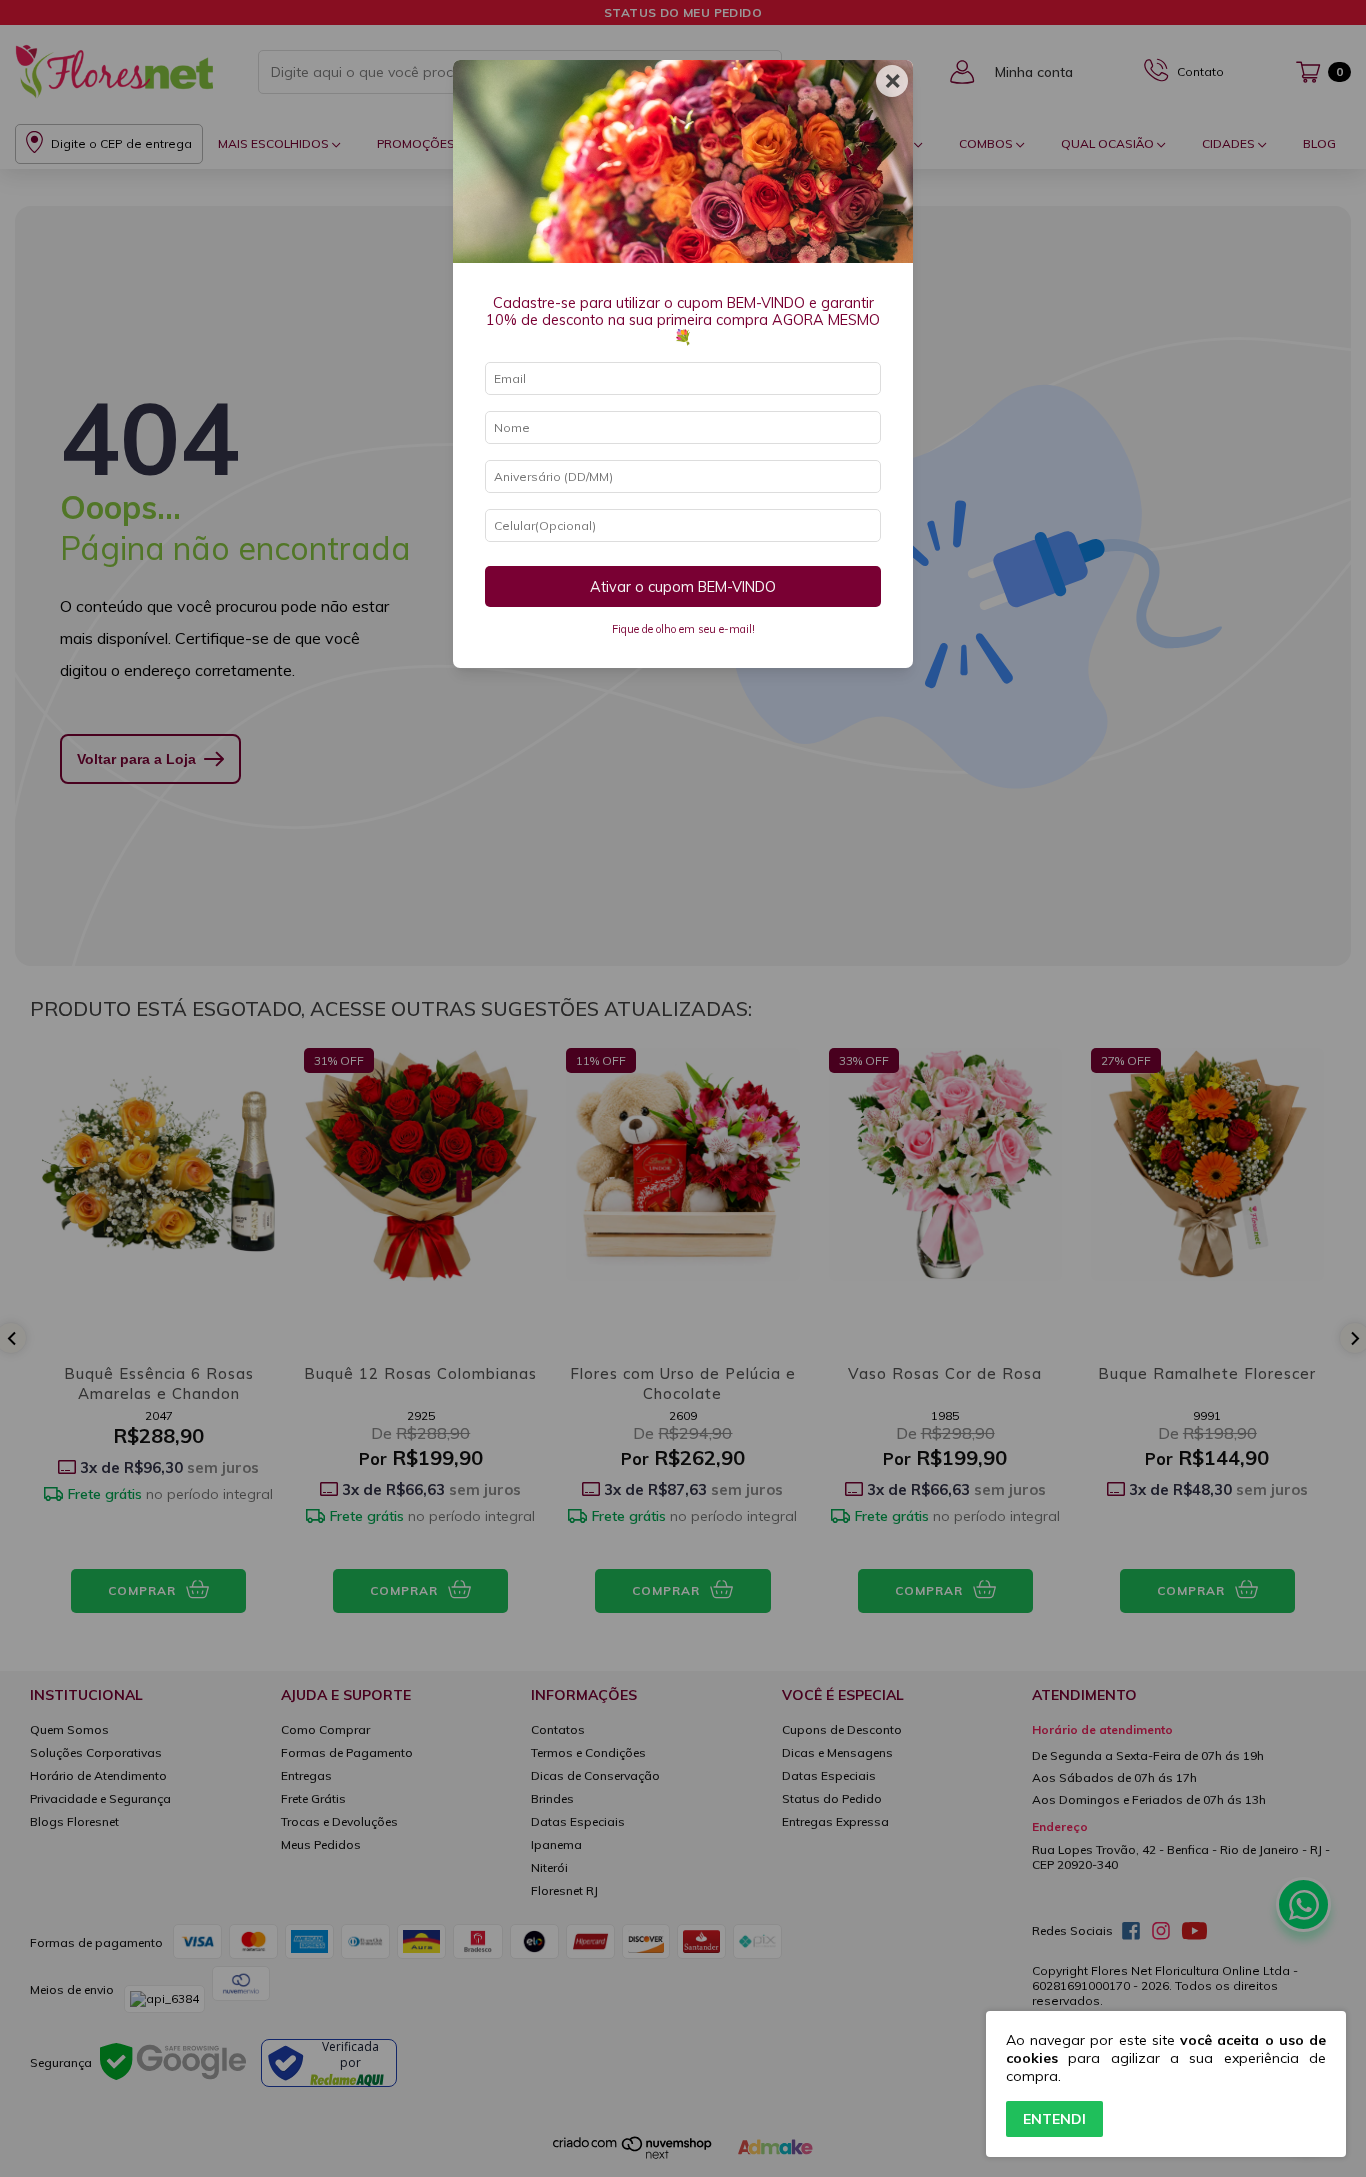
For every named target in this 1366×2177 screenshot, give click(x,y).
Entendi (1054, 2119)
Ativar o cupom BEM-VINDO (683, 587)
